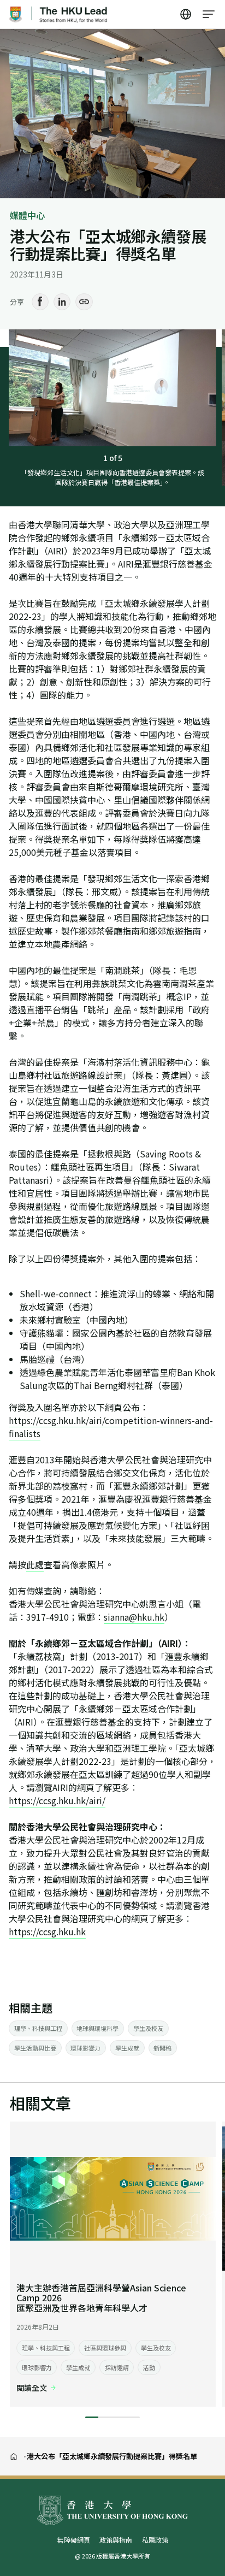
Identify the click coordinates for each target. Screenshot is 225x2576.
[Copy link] (84, 302)
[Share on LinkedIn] (62, 302)
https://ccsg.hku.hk (47, 1931)
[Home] (14, 2456)
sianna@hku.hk (134, 1617)
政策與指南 (116, 2540)
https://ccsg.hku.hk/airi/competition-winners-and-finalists (111, 1427)
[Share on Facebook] (40, 302)
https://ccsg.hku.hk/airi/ (57, 1800)
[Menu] (209, 14)
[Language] (186, 14)
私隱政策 (155, 2540)
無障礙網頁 (74, 2540)
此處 (35, 1564)
